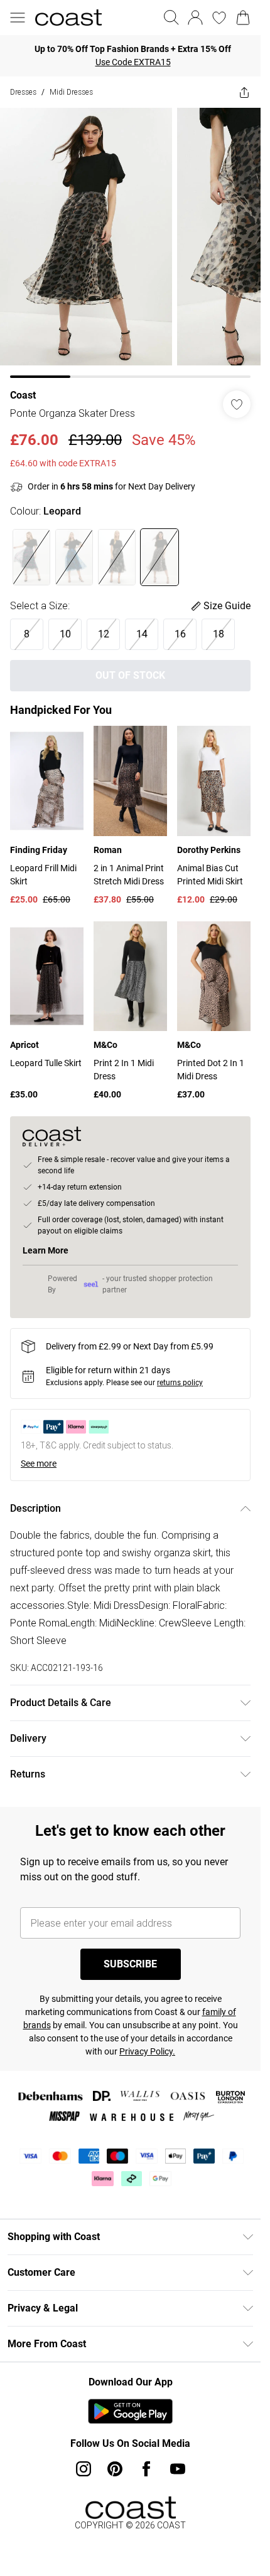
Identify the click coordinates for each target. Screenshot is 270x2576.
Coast (23, 395)
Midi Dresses (71, 92)
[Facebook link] (146, 2469)
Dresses (23, 92)
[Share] (244, 92)
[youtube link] (178, 2469)
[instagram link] (84, 2469)
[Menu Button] (18, 18)
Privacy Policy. (147, 2051)
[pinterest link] (115, 2469)
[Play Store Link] (130, 2411)
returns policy (180, 1383)
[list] (130, 243)
